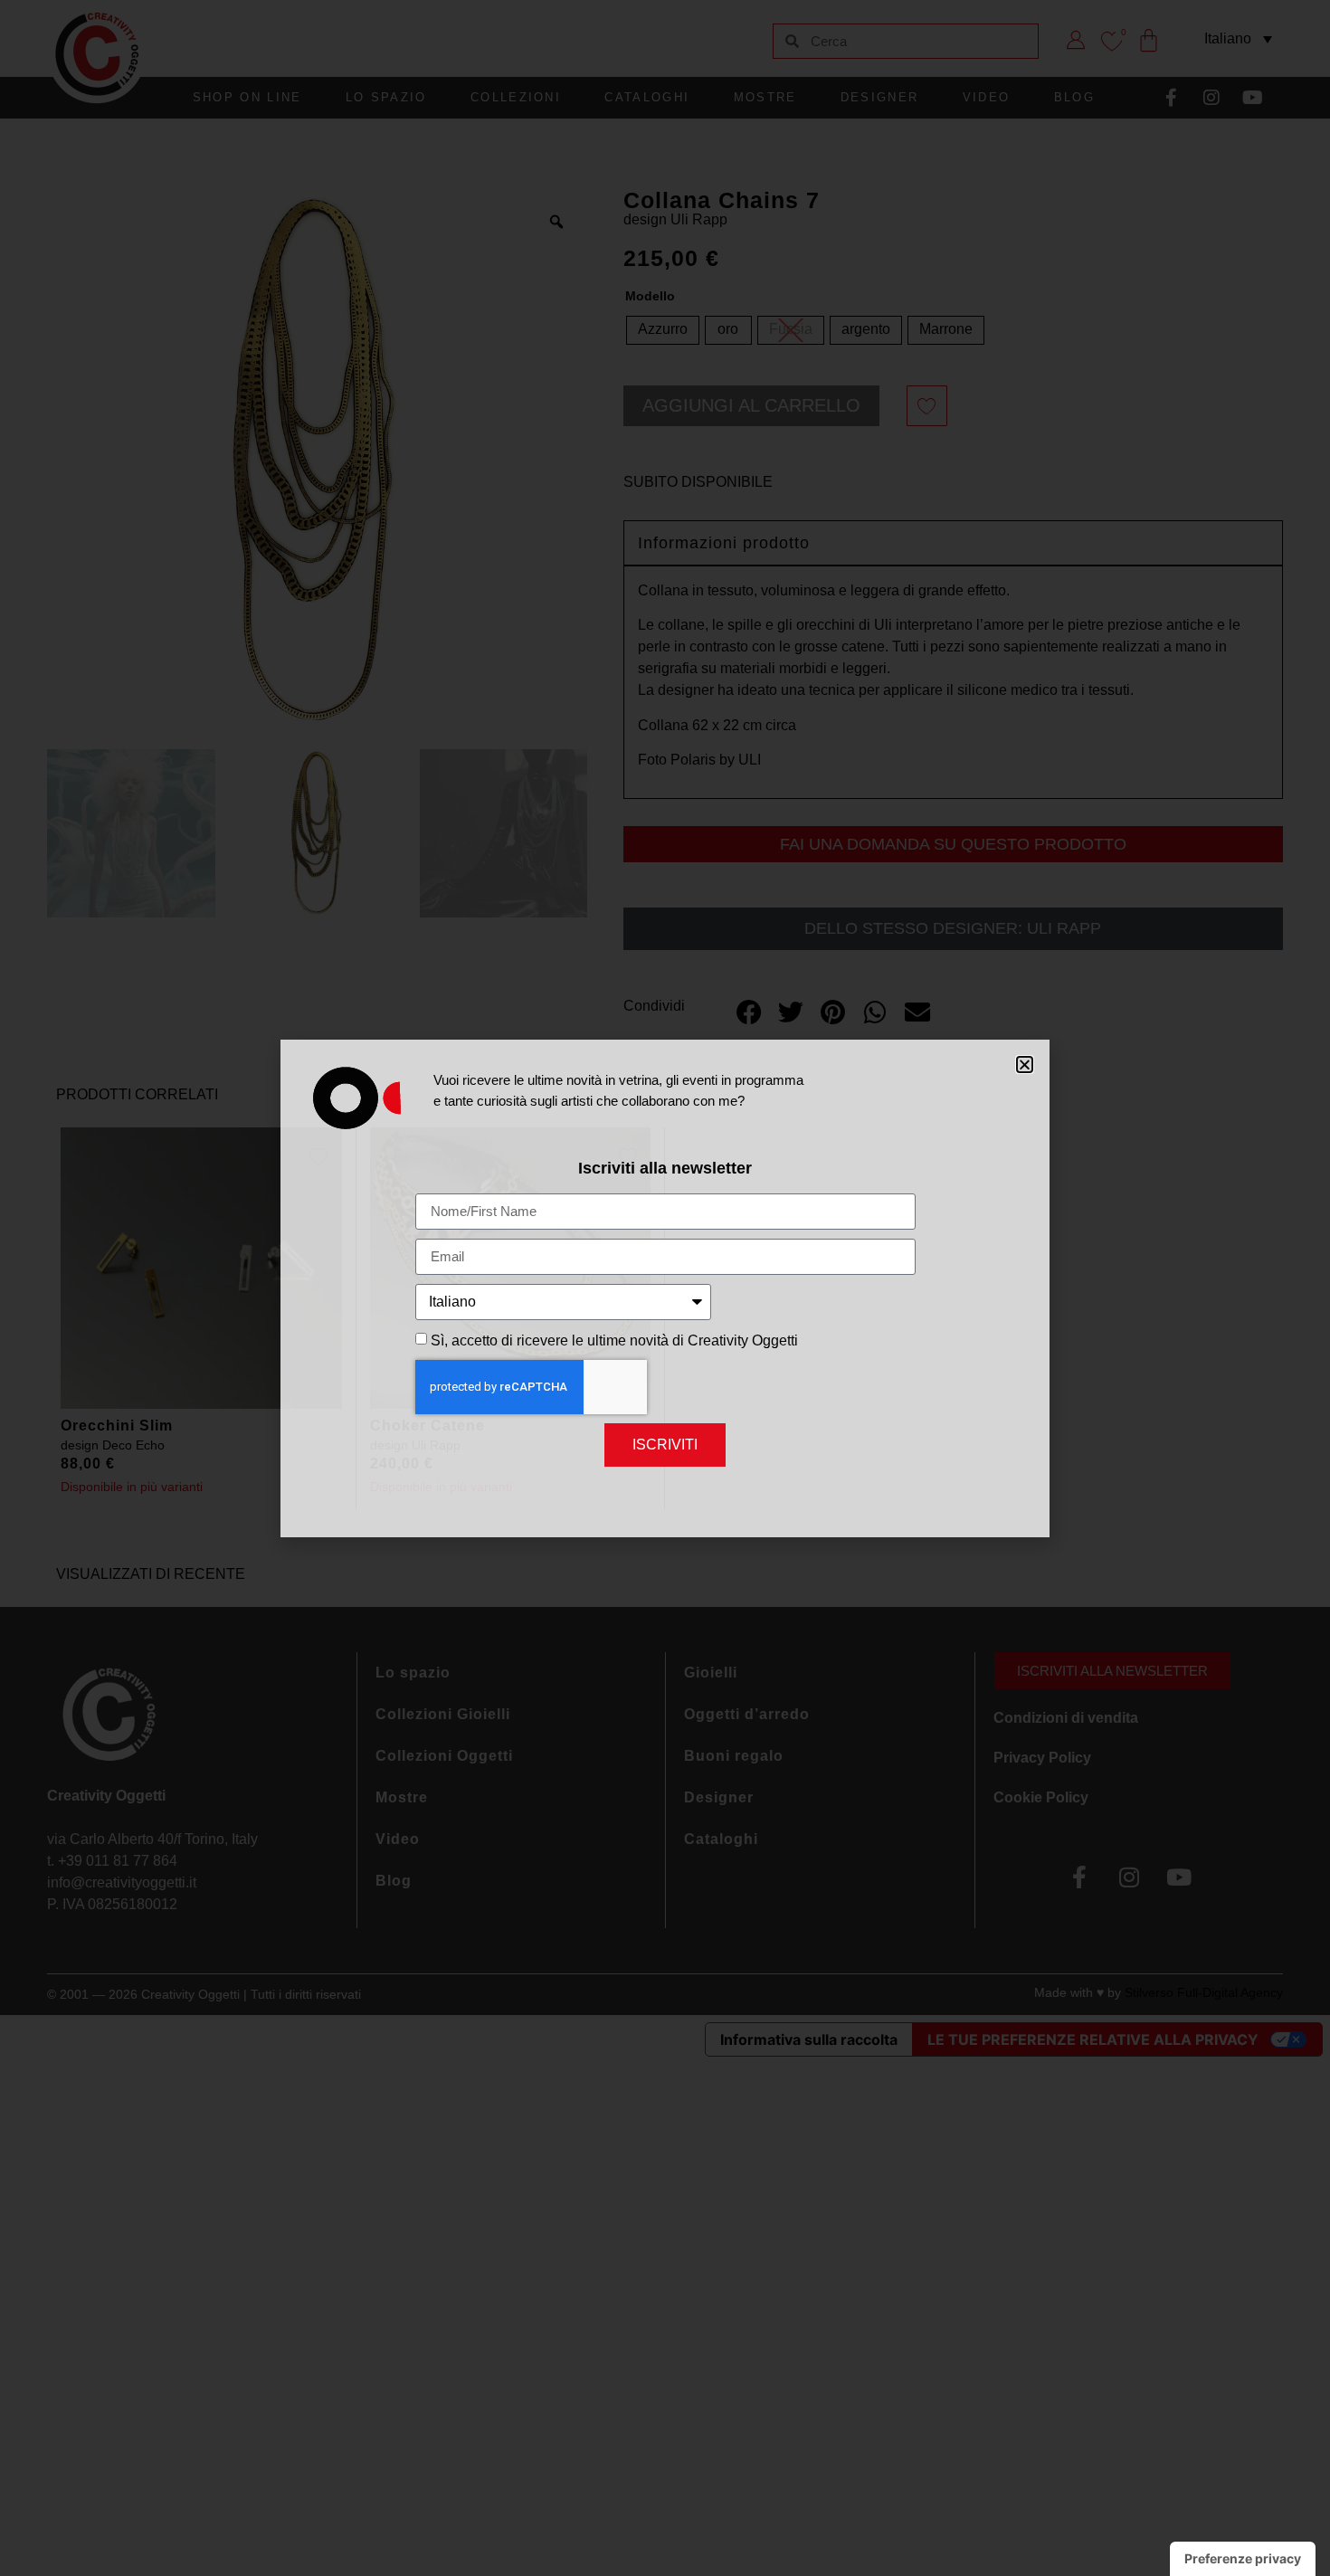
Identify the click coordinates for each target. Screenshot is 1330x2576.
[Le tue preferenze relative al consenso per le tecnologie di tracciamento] (1243, 2559)
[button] (1025, 1065)
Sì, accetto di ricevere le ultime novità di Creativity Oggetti (614, 1340)
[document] (665, 1288)
